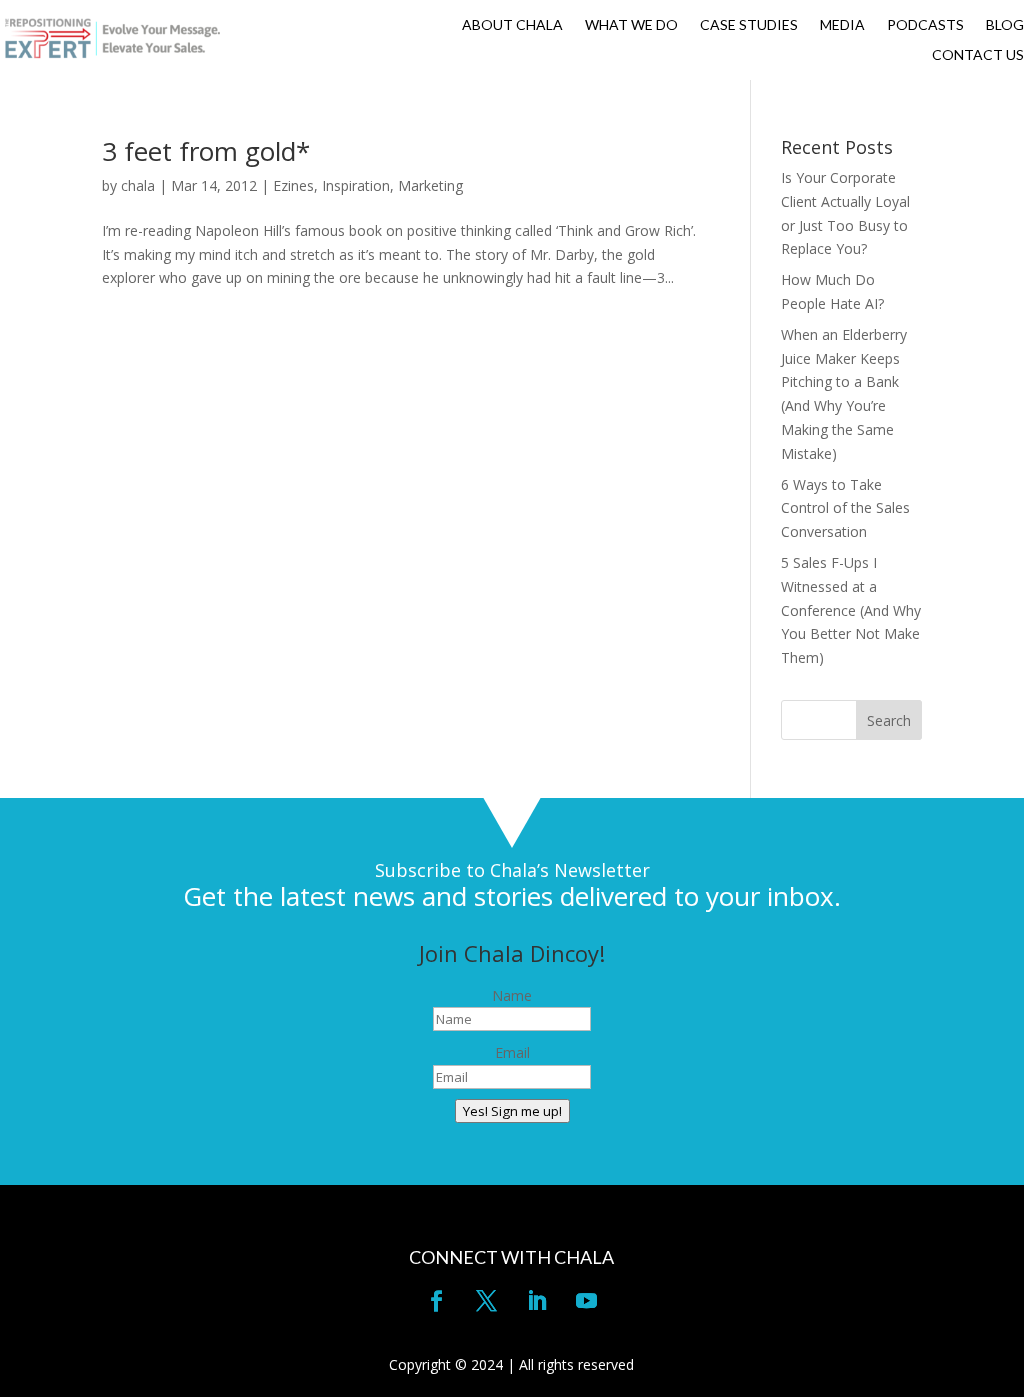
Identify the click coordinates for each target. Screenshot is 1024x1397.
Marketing (430, 185)
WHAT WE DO (631, 25)
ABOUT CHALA (512, 25)
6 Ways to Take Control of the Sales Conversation (845, 508)
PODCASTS (925, 25)
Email (512, 1052)
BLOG (1005, 25)
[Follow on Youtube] (587, 1301)
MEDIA (842, 25)
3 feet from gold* (206, 151)
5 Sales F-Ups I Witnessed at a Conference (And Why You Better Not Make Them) (851, 610)
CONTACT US (978, 55)
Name (512, 995)
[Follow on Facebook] (437, 1301)
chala (138, 185)
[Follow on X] (487, 1301)
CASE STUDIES (749, 25)
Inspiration (356, 185)
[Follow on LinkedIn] (537, 1301)
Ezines (293, 185)
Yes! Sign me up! (512, 1111)
